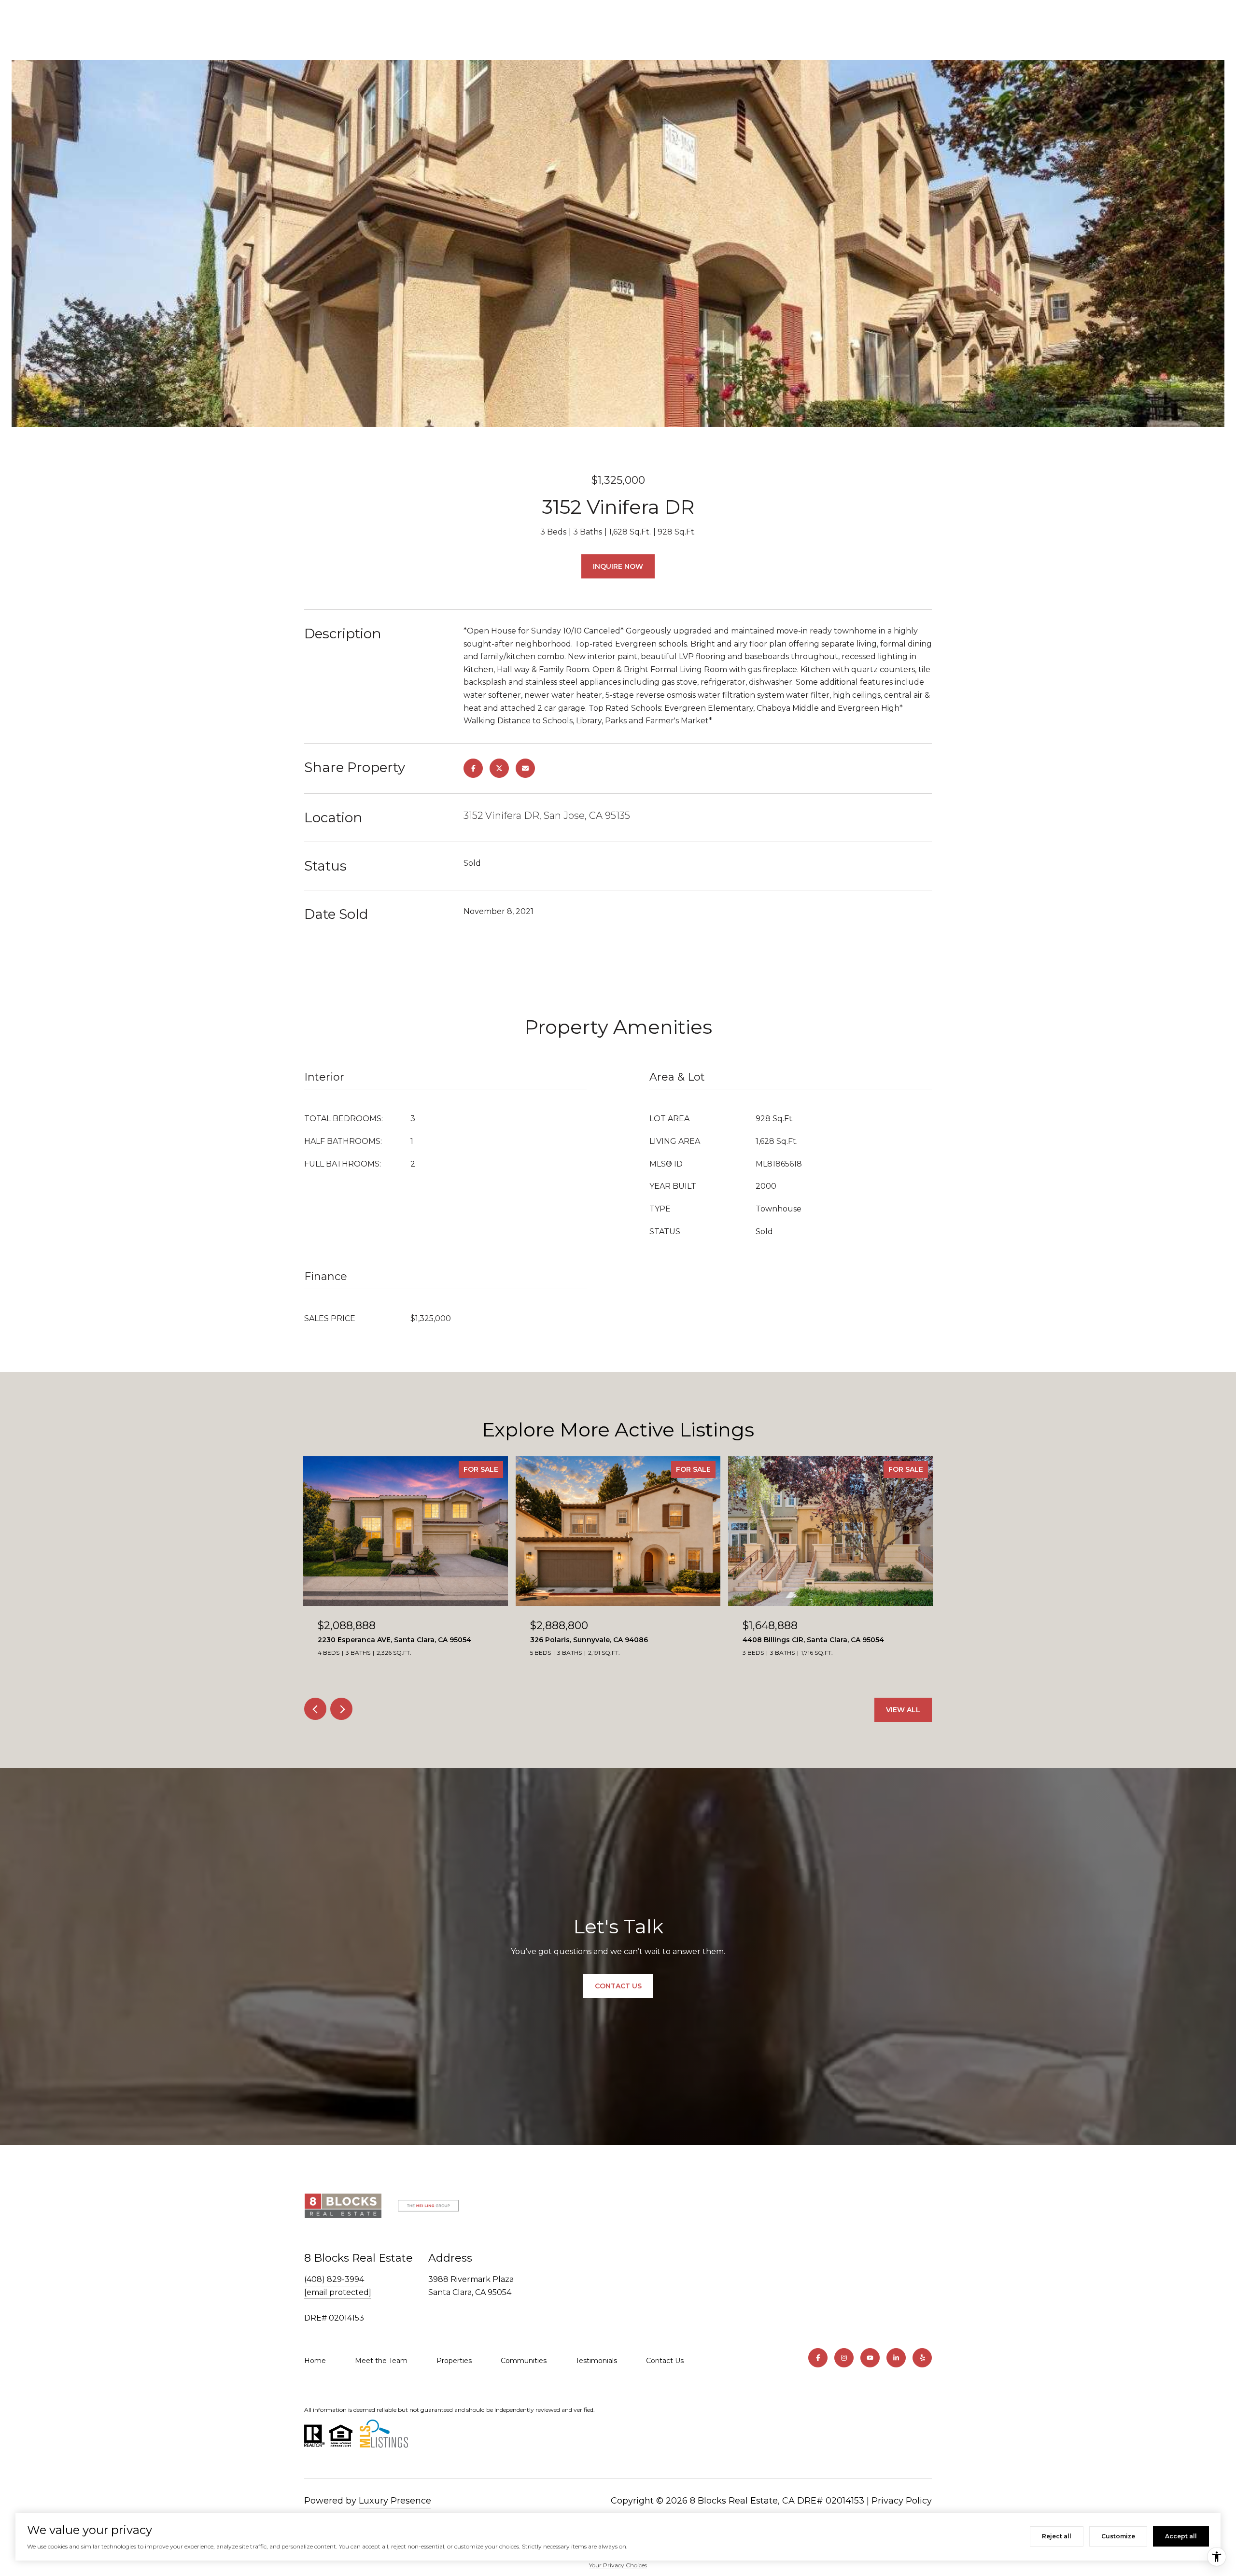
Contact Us (665, 2361)
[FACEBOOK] (818, 2358)
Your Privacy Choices (618, 2565)
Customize (1118, 2536)
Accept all (1181, 2536)
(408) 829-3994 (334, 2279)
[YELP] (922, 2358)
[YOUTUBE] (870, 2358)
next (341, 1709)
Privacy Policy (902, 2501)
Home (315, 2361)
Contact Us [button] (618, 1986)
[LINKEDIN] (896, 2358)
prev (315, 1709)
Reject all (1057, 2536)
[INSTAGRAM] (844, 2358)
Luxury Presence (395, 2501)
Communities (524, 2361)
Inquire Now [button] (618, 566)
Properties (454, 2361)
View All (903, 1710)
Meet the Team (381, 2361)
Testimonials (596, 2361)
